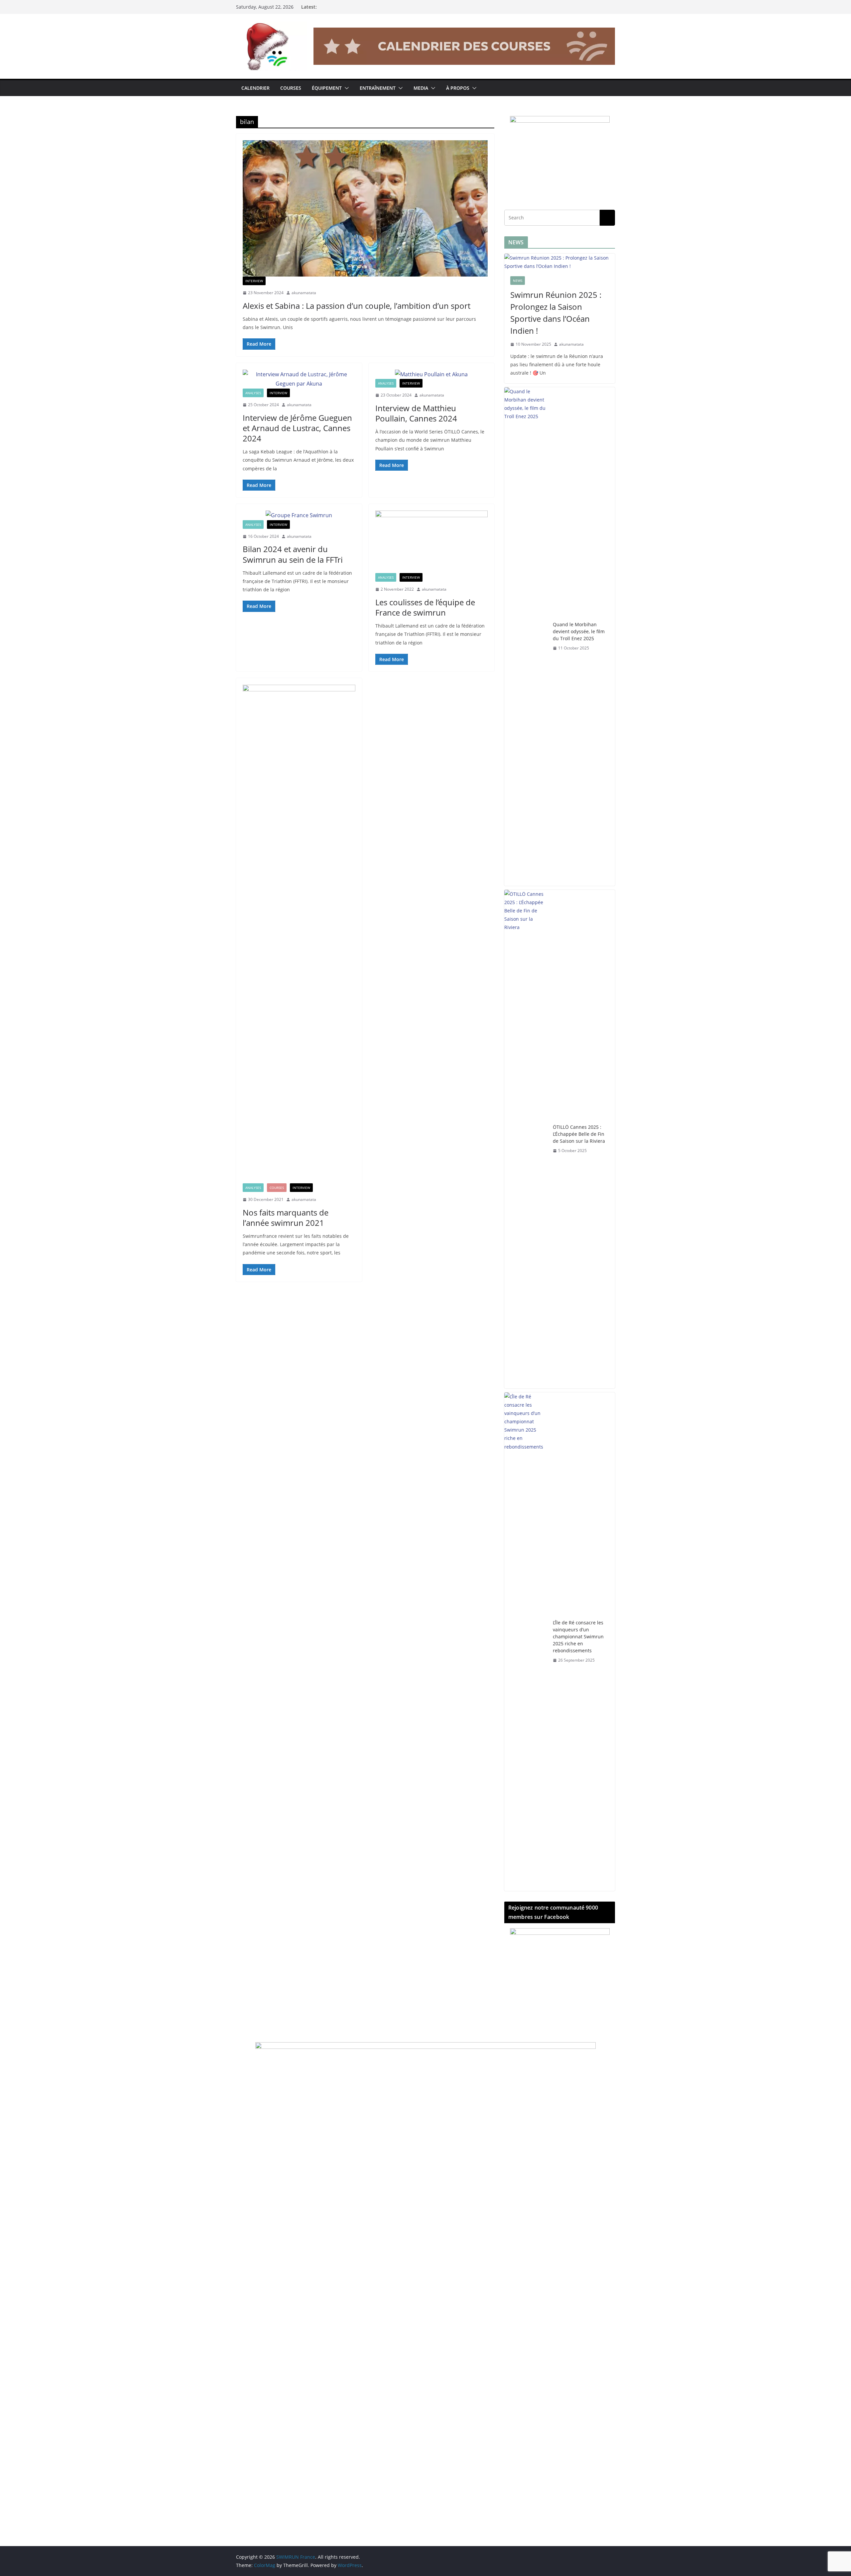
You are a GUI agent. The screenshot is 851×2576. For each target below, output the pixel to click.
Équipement (327, 88)
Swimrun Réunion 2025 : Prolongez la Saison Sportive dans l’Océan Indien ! (556, 313)
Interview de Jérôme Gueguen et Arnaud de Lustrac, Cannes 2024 (297, 428)
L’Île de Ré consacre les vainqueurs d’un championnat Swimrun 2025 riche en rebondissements (578, 1637)
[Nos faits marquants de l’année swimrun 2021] (299, 934)
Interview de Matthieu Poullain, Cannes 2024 (416, 413)
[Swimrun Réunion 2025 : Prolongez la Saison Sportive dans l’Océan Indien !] (560, 262)
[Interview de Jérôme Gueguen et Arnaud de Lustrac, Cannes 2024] (299, 379)
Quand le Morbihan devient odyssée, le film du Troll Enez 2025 (579, 631)
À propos (458, 88)
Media (421, 88)
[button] (345, 88)
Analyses (253, 393)
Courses (291, 88)
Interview (254, 281)
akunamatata (304, 293)
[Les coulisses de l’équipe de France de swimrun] (432, 542)
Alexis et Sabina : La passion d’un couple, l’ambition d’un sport (357, 306)
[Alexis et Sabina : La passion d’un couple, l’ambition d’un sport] (365, 208)
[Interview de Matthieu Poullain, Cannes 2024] (432, 374)
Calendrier (255, 88)
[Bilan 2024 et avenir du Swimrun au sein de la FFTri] (299, 515)
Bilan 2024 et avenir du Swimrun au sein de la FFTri (293, 554)
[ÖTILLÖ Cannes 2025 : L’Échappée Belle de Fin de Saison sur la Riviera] (526, 1139)
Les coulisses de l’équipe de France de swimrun (425, 607)
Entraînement (378, 88)
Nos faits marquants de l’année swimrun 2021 (286, 1218)
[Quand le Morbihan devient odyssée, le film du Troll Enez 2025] (526, 637)
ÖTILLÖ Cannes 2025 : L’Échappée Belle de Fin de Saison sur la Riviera (579, 1134)
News (518, 281)
